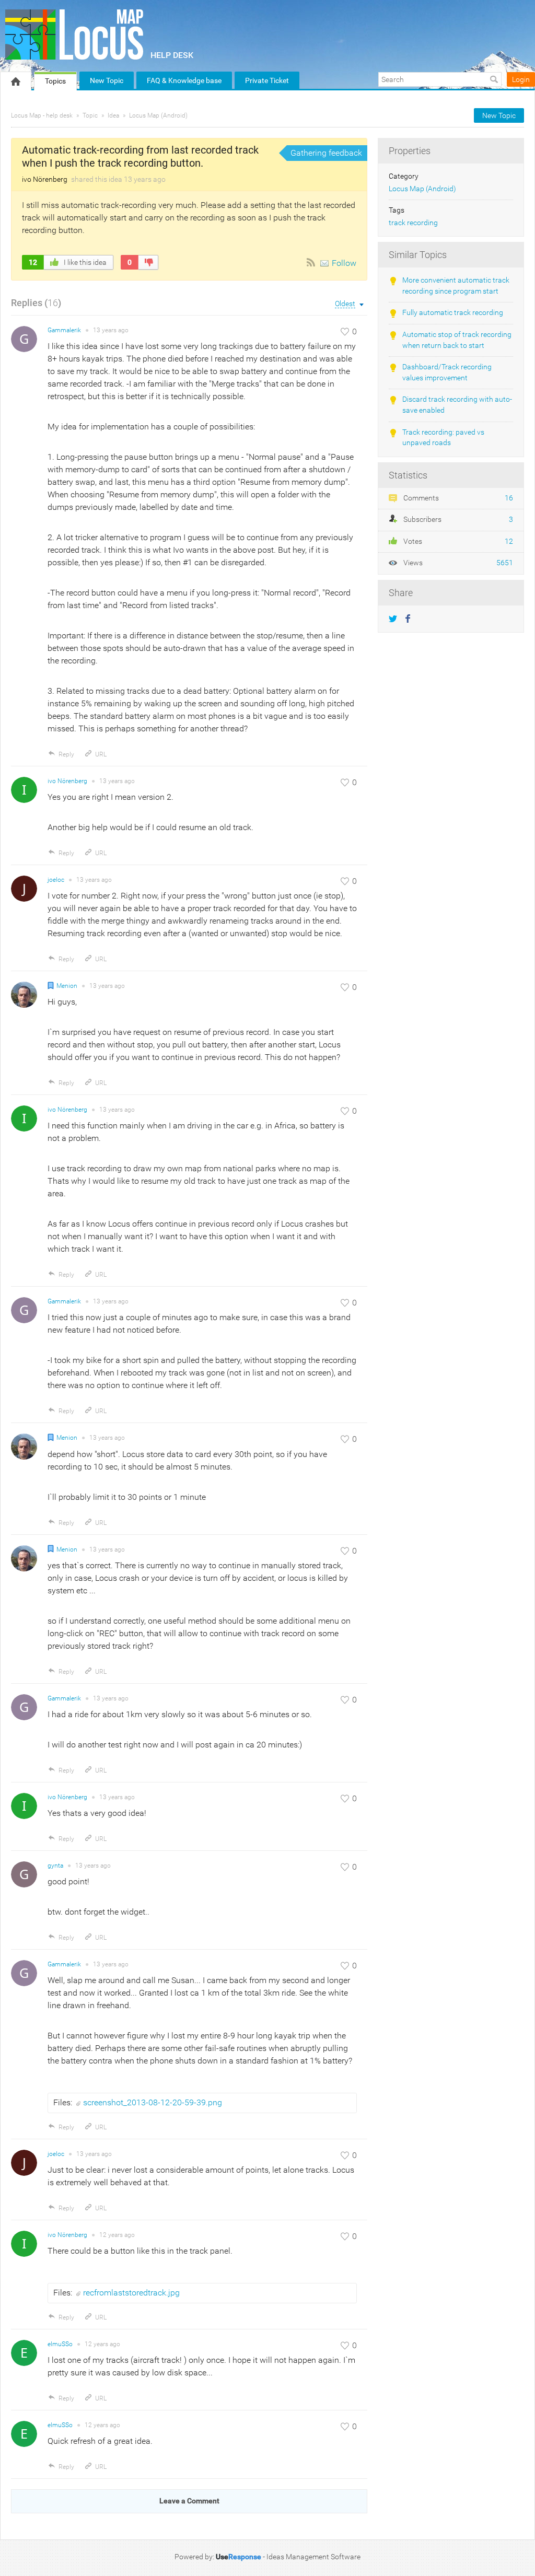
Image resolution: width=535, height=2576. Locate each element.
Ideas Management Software (313, 2557)
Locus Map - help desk (42, 115)
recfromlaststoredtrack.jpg (131, 2293)
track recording (413, 223)
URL (101, 754)
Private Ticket (267, 80)
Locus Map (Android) (158, 115)
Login (521, 79)
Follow (344, 263)
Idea (113, 115)
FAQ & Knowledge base (184, 80)
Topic (90, 115)
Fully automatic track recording (453, 313)
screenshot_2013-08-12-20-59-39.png (153, 2102)
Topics (55, 81)
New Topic (107, 80)
